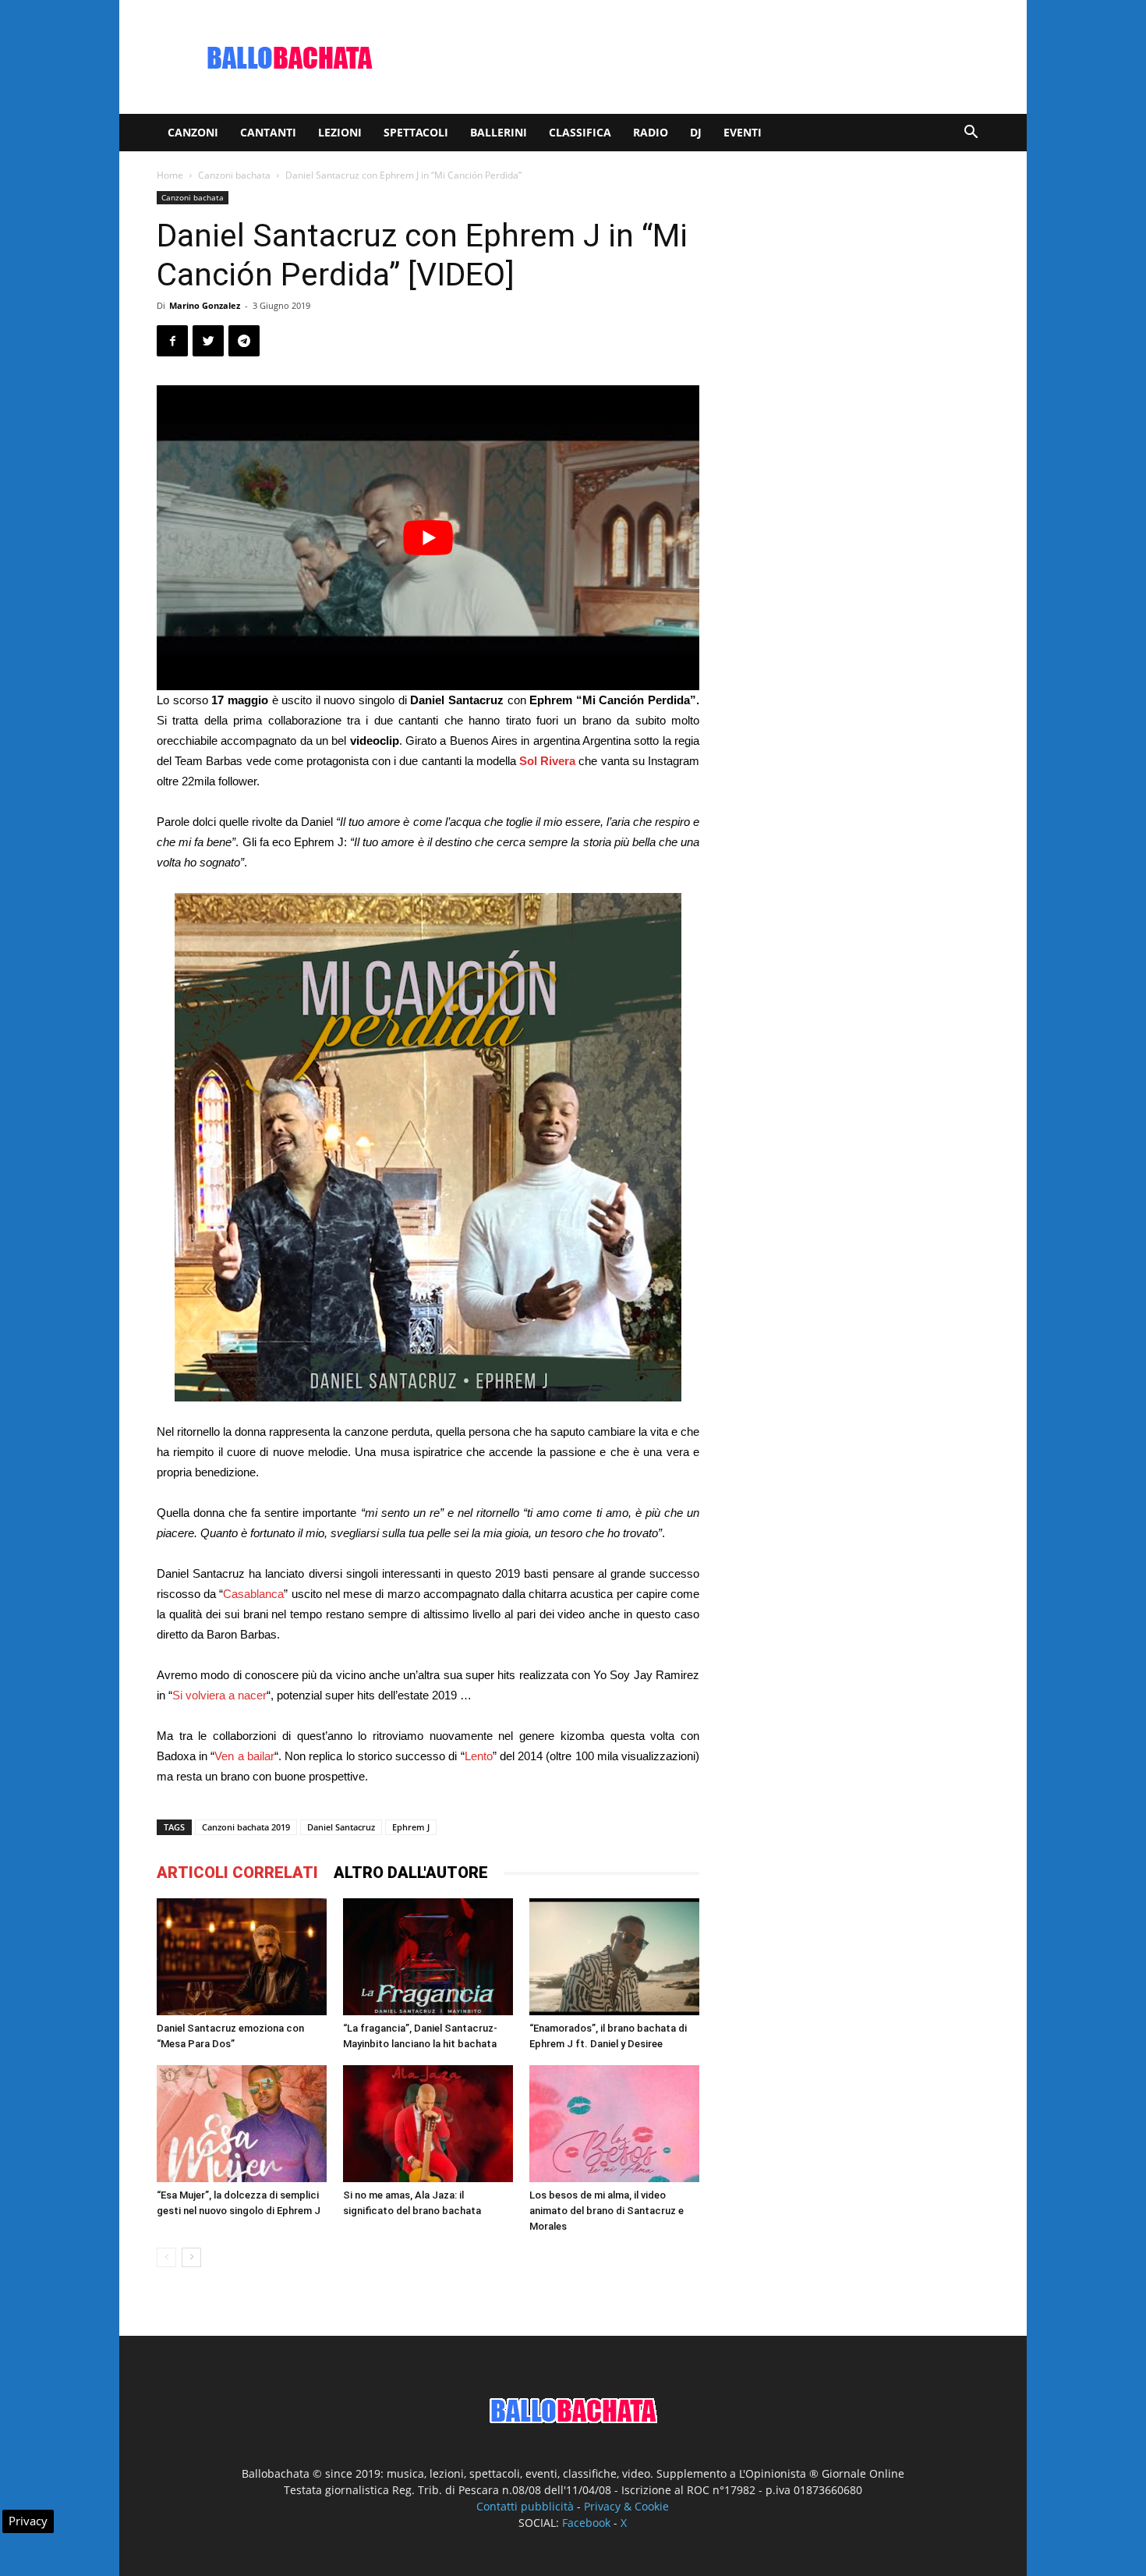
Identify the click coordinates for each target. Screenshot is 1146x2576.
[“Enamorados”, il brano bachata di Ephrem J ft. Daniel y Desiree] (614, 1956)
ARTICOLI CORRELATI (237, 1873)
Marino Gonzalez (205, 305)
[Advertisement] (706, 57)
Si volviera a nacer (219, 1695)
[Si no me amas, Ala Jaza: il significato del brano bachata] (428, 2124)
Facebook (586, 2523)
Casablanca (253, 1594)
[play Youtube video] (428, 538)
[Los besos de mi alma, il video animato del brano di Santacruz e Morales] (614, 2124)
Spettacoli (416, 132)
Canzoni (193, 132)
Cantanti (268, 132)
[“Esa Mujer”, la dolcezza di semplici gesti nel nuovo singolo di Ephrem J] (242, 2124)
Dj (696, 132)
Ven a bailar (244, 1756)
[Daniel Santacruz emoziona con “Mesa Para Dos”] (242, 1957)
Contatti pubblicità (525, 2506)
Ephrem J (411, 1827)
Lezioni (340, 132)
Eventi (743, 132)
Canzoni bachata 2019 (246, 1827)
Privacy (28, 2521)
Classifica (580, 132)
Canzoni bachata (234, 175)
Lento (479, 1756)
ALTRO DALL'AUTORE (411, 1873)
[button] (971, 134)
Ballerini (499, 132)
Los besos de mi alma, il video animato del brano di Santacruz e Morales (607, 2211)
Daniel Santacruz (341, 1827)
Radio (651, 132)
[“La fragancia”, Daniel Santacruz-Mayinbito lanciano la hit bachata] (428, 1957)
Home (170, 175)
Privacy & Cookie (626, 2506)
